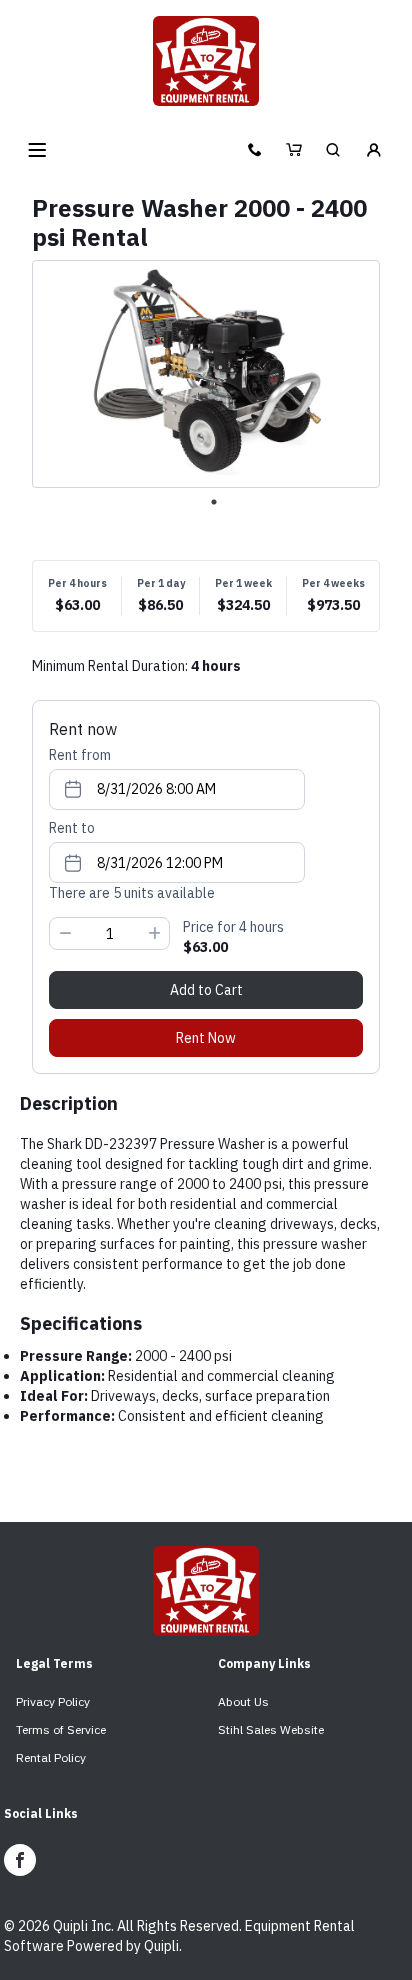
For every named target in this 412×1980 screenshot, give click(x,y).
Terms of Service (61, 1729)
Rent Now (206, 1038)
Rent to (72, 828)
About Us (243, 1701)
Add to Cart (206, 990)
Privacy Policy (53, 1701)
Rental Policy (51, 1757)
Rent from (80, 755)
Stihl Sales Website (271, 1729)
